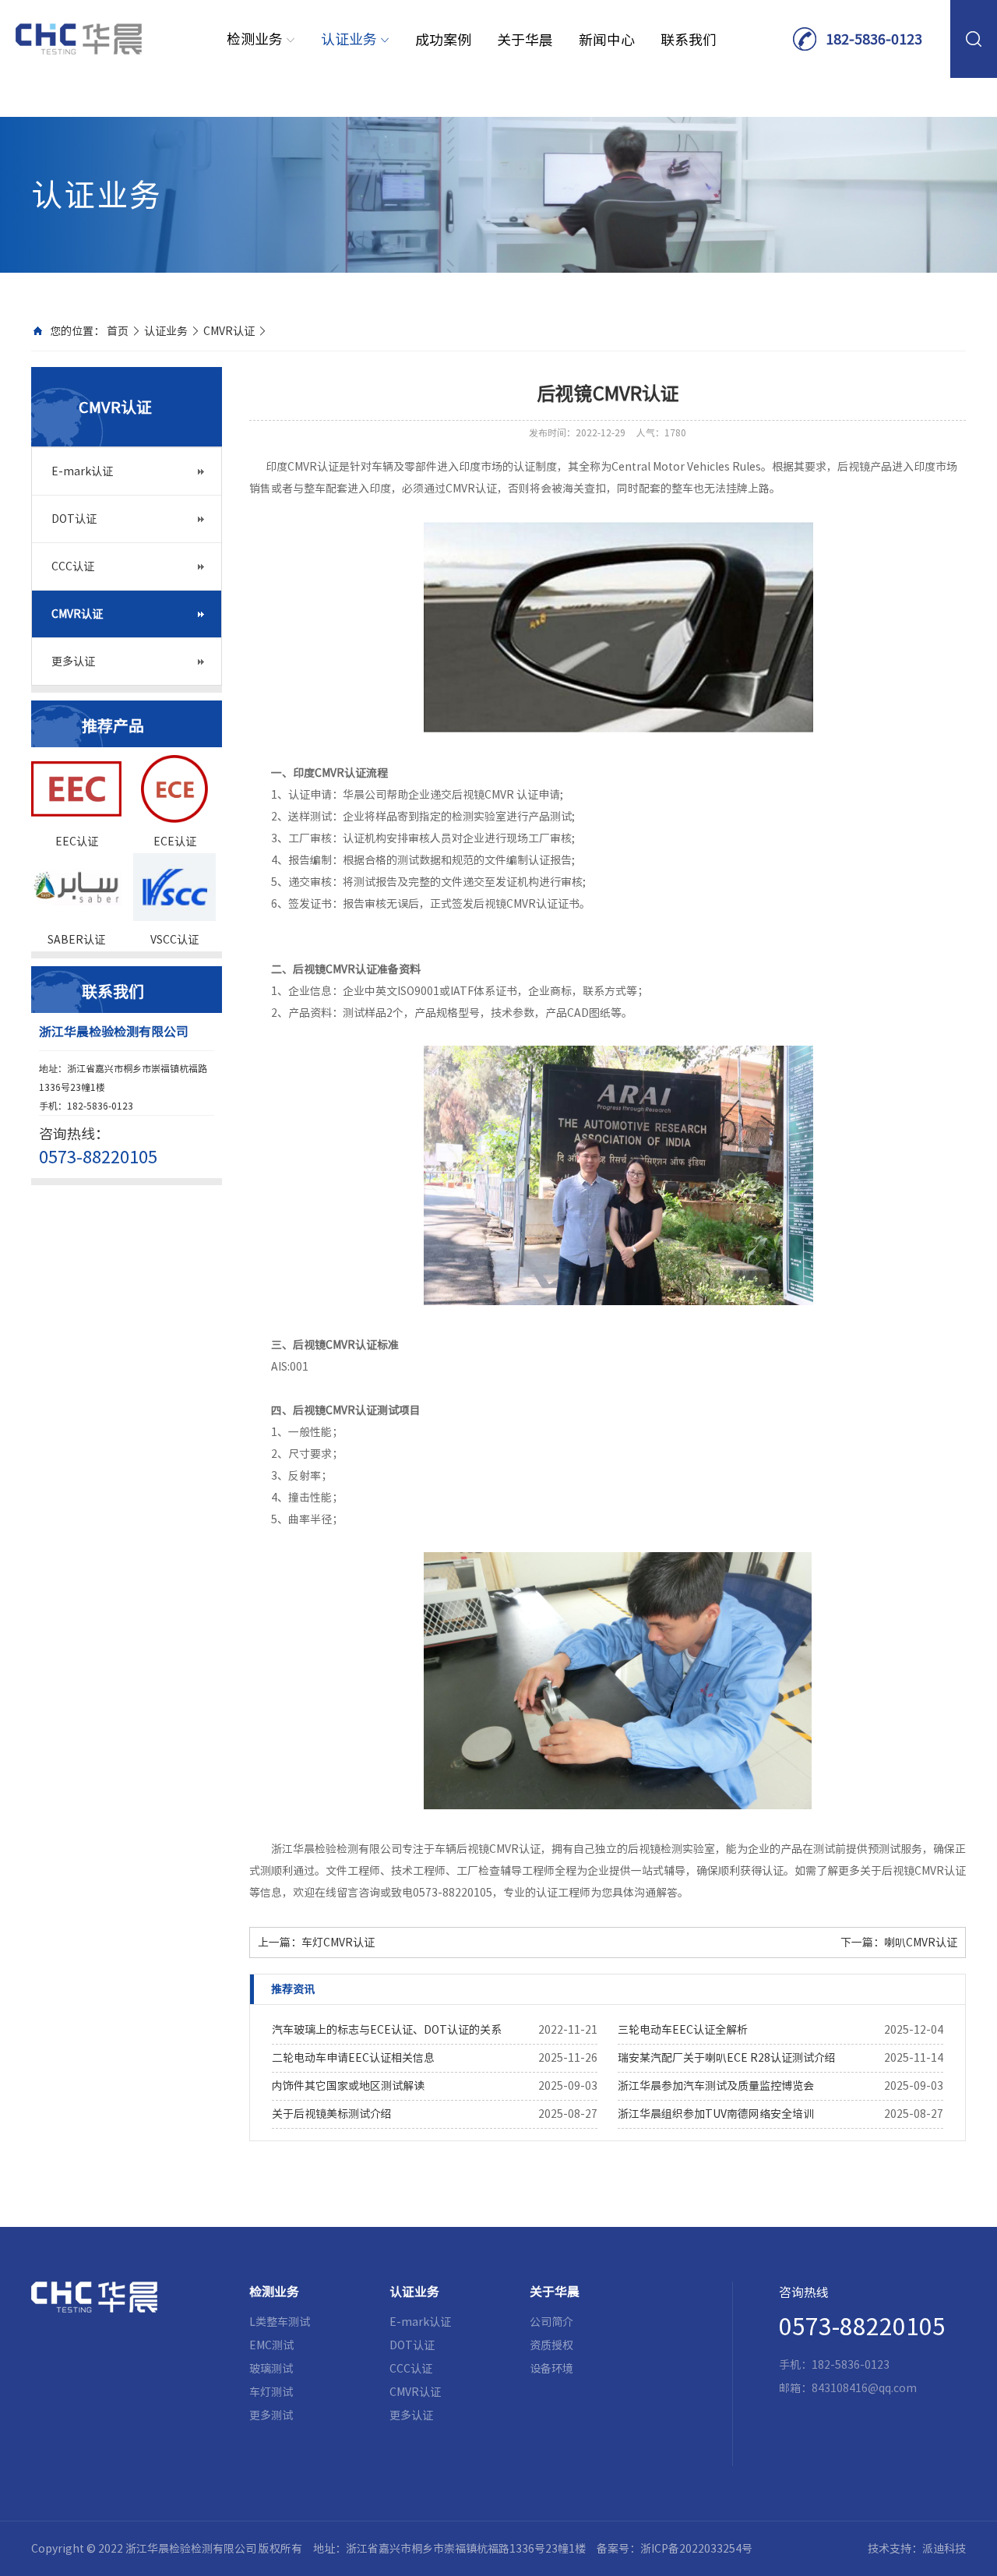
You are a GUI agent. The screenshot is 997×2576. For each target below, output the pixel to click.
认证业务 (351, 39)
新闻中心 (607, 40)
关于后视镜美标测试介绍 (332, 2114)
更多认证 (73, 662)
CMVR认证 (229, 331)
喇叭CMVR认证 (921, 1943)
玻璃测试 (271, 2369)
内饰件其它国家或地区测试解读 (348, 2086)
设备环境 (551, 2369)
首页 (118, 331)
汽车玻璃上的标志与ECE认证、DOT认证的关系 (387, 2030)
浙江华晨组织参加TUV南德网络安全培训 (716, 2114)
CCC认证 (73, 566)
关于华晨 (525, 40)
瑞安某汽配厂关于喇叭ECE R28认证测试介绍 (727, 2058)
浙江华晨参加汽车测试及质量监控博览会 (716, 2086)
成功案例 (443, 40)
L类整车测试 (280, 2322)
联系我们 (689, 40)
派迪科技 (944, 2549)
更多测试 (271, 2415)
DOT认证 (74, 519)
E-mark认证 (82, 471)
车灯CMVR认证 (338, 1943)
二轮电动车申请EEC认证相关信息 (353, 2058)
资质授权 (551, 2345)
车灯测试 (271, 2392)
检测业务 (256, 39)
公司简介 (551, 2322)
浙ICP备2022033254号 (696, 2549)
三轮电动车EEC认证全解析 (683, 2030)
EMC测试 (271, 2345)
